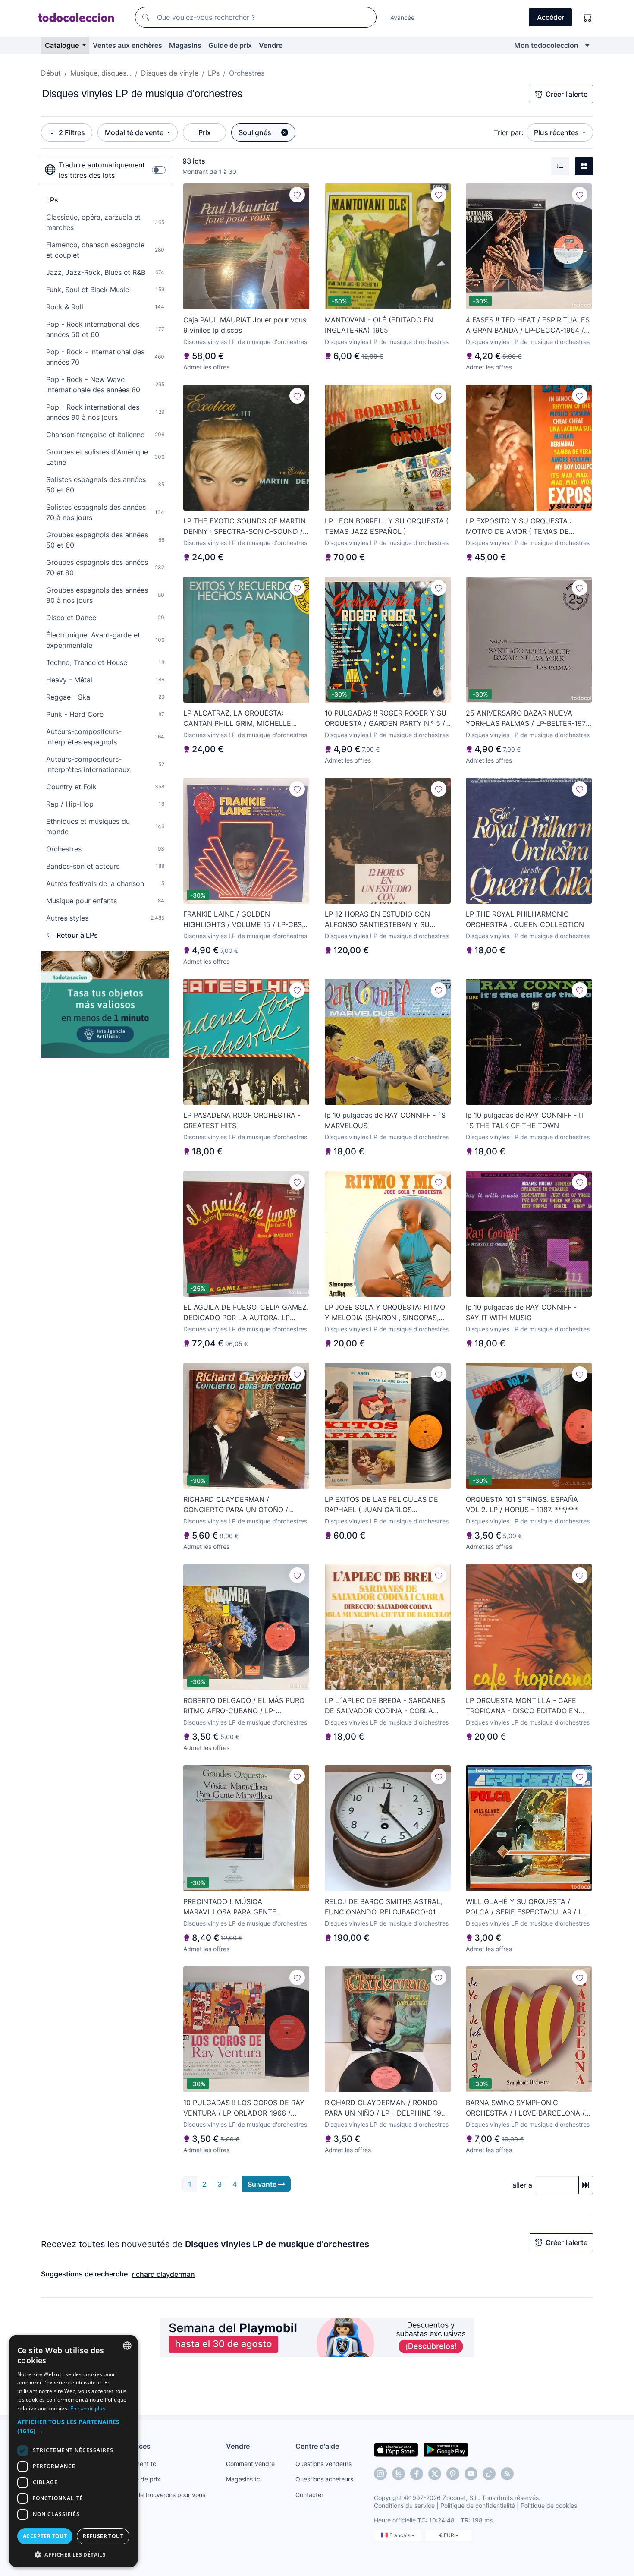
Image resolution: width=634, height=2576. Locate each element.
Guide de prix (230, 45)
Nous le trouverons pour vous (164, 2495)
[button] (73, 2426)
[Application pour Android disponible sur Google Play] (446, 2449)
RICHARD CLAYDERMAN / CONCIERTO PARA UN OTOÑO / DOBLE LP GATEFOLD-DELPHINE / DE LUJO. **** (246, 1505)
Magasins (185, 45)
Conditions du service (404, 2505)
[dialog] (73, 2451)
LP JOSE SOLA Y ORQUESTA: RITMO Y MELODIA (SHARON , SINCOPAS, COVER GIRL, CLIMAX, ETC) (385, 1313)
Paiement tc (139, 2464)
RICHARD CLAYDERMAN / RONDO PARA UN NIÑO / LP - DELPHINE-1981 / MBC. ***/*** (387, 2108)
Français (400, 2535)
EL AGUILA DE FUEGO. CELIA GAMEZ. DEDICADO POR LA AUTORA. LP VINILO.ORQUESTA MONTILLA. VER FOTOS (246, 1313)
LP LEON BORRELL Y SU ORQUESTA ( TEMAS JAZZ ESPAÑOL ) (387, 526)
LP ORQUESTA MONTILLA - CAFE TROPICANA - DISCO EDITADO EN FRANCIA (522, 1706)
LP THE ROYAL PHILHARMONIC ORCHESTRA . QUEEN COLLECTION (525, 919)
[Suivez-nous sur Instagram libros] (399, 2474)
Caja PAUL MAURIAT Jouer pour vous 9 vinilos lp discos (245, 325)
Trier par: (508, 132)
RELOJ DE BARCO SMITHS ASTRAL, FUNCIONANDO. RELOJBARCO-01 (383, 1907)
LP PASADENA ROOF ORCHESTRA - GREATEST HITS (242, 1120)
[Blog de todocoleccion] (507, 2474)
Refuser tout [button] (103, 2536)
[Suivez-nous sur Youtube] (471, 2474)
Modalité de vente (135, 132)
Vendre (271, 45)
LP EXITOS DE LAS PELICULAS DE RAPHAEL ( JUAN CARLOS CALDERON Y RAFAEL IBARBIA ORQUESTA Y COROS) (381, 1505)
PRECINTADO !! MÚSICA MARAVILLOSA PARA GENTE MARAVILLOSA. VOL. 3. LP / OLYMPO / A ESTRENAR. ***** (246, 1907)
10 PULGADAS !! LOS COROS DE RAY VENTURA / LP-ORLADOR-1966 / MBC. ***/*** (244, 2108)
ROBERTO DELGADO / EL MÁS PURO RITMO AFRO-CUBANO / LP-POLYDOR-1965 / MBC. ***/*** (244, 1706)
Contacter (309, 2495)
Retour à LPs (77, 935)
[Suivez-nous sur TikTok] (489, 2474)
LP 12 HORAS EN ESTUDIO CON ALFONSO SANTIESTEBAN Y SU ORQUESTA (377, 920)
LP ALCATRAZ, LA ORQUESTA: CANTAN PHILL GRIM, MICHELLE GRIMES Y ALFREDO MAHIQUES (237, 719)
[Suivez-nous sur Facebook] (417, 2474)
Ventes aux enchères (127, 45)
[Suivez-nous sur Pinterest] (453, 2474)
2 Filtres (72, 132)
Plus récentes (557, 132)
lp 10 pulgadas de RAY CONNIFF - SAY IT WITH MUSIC (521, 1312)
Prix (205, 132)
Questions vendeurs (323, 2464)
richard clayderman (163, 2274)
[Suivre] (297, 195)
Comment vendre (250, 2464)
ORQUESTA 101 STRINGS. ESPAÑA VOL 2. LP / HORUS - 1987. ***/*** (522, 1504)
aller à (522, 2185)
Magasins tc (243, 2479)
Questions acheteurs (324, 2479)
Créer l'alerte (567, 94)
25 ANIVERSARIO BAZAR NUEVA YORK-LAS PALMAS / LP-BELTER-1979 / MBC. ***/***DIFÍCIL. (528, 719)
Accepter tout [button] (45, 2536)
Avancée (402, 17)
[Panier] (587, 17)
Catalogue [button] (63, 45)
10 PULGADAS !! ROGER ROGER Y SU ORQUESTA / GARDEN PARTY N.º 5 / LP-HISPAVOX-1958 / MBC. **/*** (386, 719)
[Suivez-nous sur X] (435, 2474)
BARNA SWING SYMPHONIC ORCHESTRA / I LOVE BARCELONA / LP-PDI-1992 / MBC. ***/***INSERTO (526, 2108)
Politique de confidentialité (478, 2505)
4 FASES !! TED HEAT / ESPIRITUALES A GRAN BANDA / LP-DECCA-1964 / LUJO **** (528, 325)
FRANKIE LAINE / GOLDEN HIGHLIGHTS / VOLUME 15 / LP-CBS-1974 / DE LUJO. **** (244, 920)
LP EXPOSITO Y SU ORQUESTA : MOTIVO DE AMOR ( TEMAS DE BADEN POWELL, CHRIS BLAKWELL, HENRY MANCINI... (525, 527)
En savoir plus (88, 2408)
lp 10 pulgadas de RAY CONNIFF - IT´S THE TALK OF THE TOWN (525, 1120)
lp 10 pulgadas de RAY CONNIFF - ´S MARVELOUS (385, 1120)
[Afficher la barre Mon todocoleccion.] (587, 45)
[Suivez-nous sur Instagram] (380, 2474)
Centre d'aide (317, 2446)
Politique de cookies (549, 2505)
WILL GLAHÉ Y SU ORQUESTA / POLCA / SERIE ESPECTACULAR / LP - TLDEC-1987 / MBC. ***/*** (529, 1907)
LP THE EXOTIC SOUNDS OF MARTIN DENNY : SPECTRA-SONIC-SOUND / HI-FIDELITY (245, 527)
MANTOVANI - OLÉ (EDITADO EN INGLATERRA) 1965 (379, 325)
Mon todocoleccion (546, 45)
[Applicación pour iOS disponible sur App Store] (396, 2449)
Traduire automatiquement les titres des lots (102, 170)
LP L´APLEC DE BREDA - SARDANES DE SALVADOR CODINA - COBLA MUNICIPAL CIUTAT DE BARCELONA (385, 1706)
